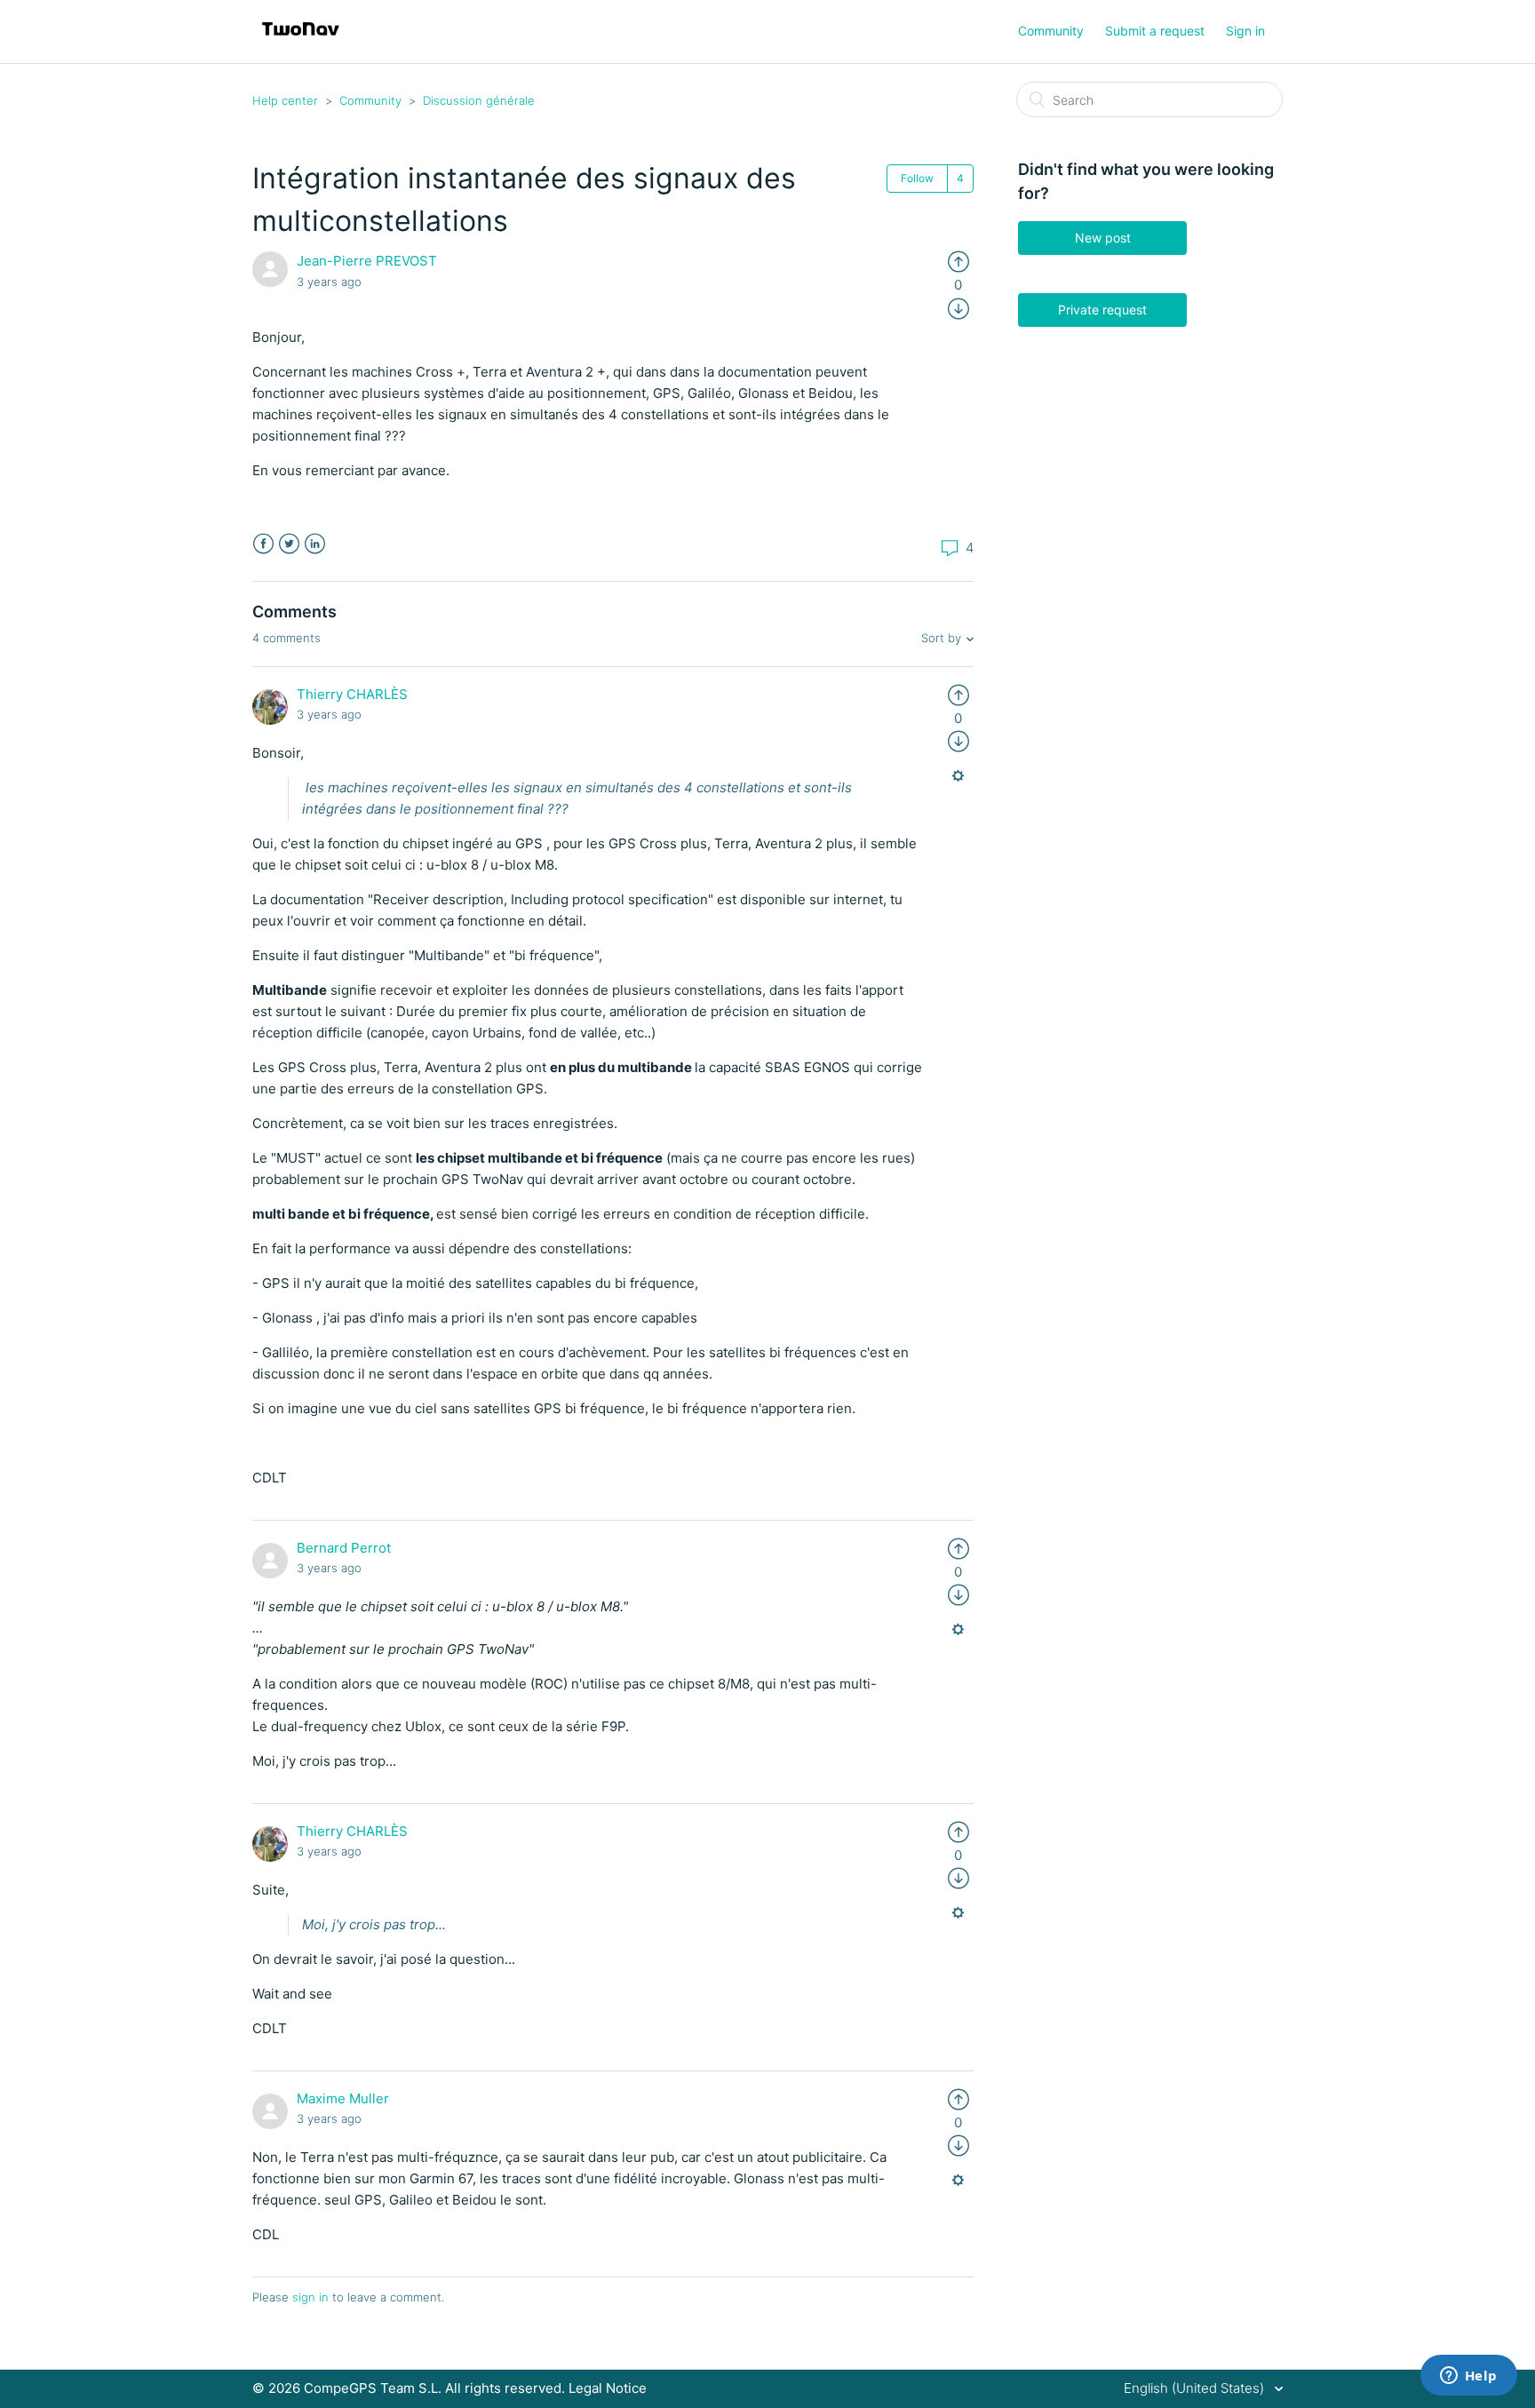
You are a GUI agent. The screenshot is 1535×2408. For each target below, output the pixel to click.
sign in (310, 2297)
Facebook (263, 544)
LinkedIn (315, 544)
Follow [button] (917, 178)
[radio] (958, 261)
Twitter (289, 544)
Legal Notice (608, 2388)
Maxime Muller (343, 2098)
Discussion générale (479, 100)
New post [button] (1103, 238)
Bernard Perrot (344, 1548)
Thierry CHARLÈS (352, 694)
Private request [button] (1102, 310)
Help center (285, 100)
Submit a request (1155, 31)
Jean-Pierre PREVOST (367, 261)
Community (1051, 31)
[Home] (301, 40)
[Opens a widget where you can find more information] (1468, 2377)
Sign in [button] (1245, 31)
